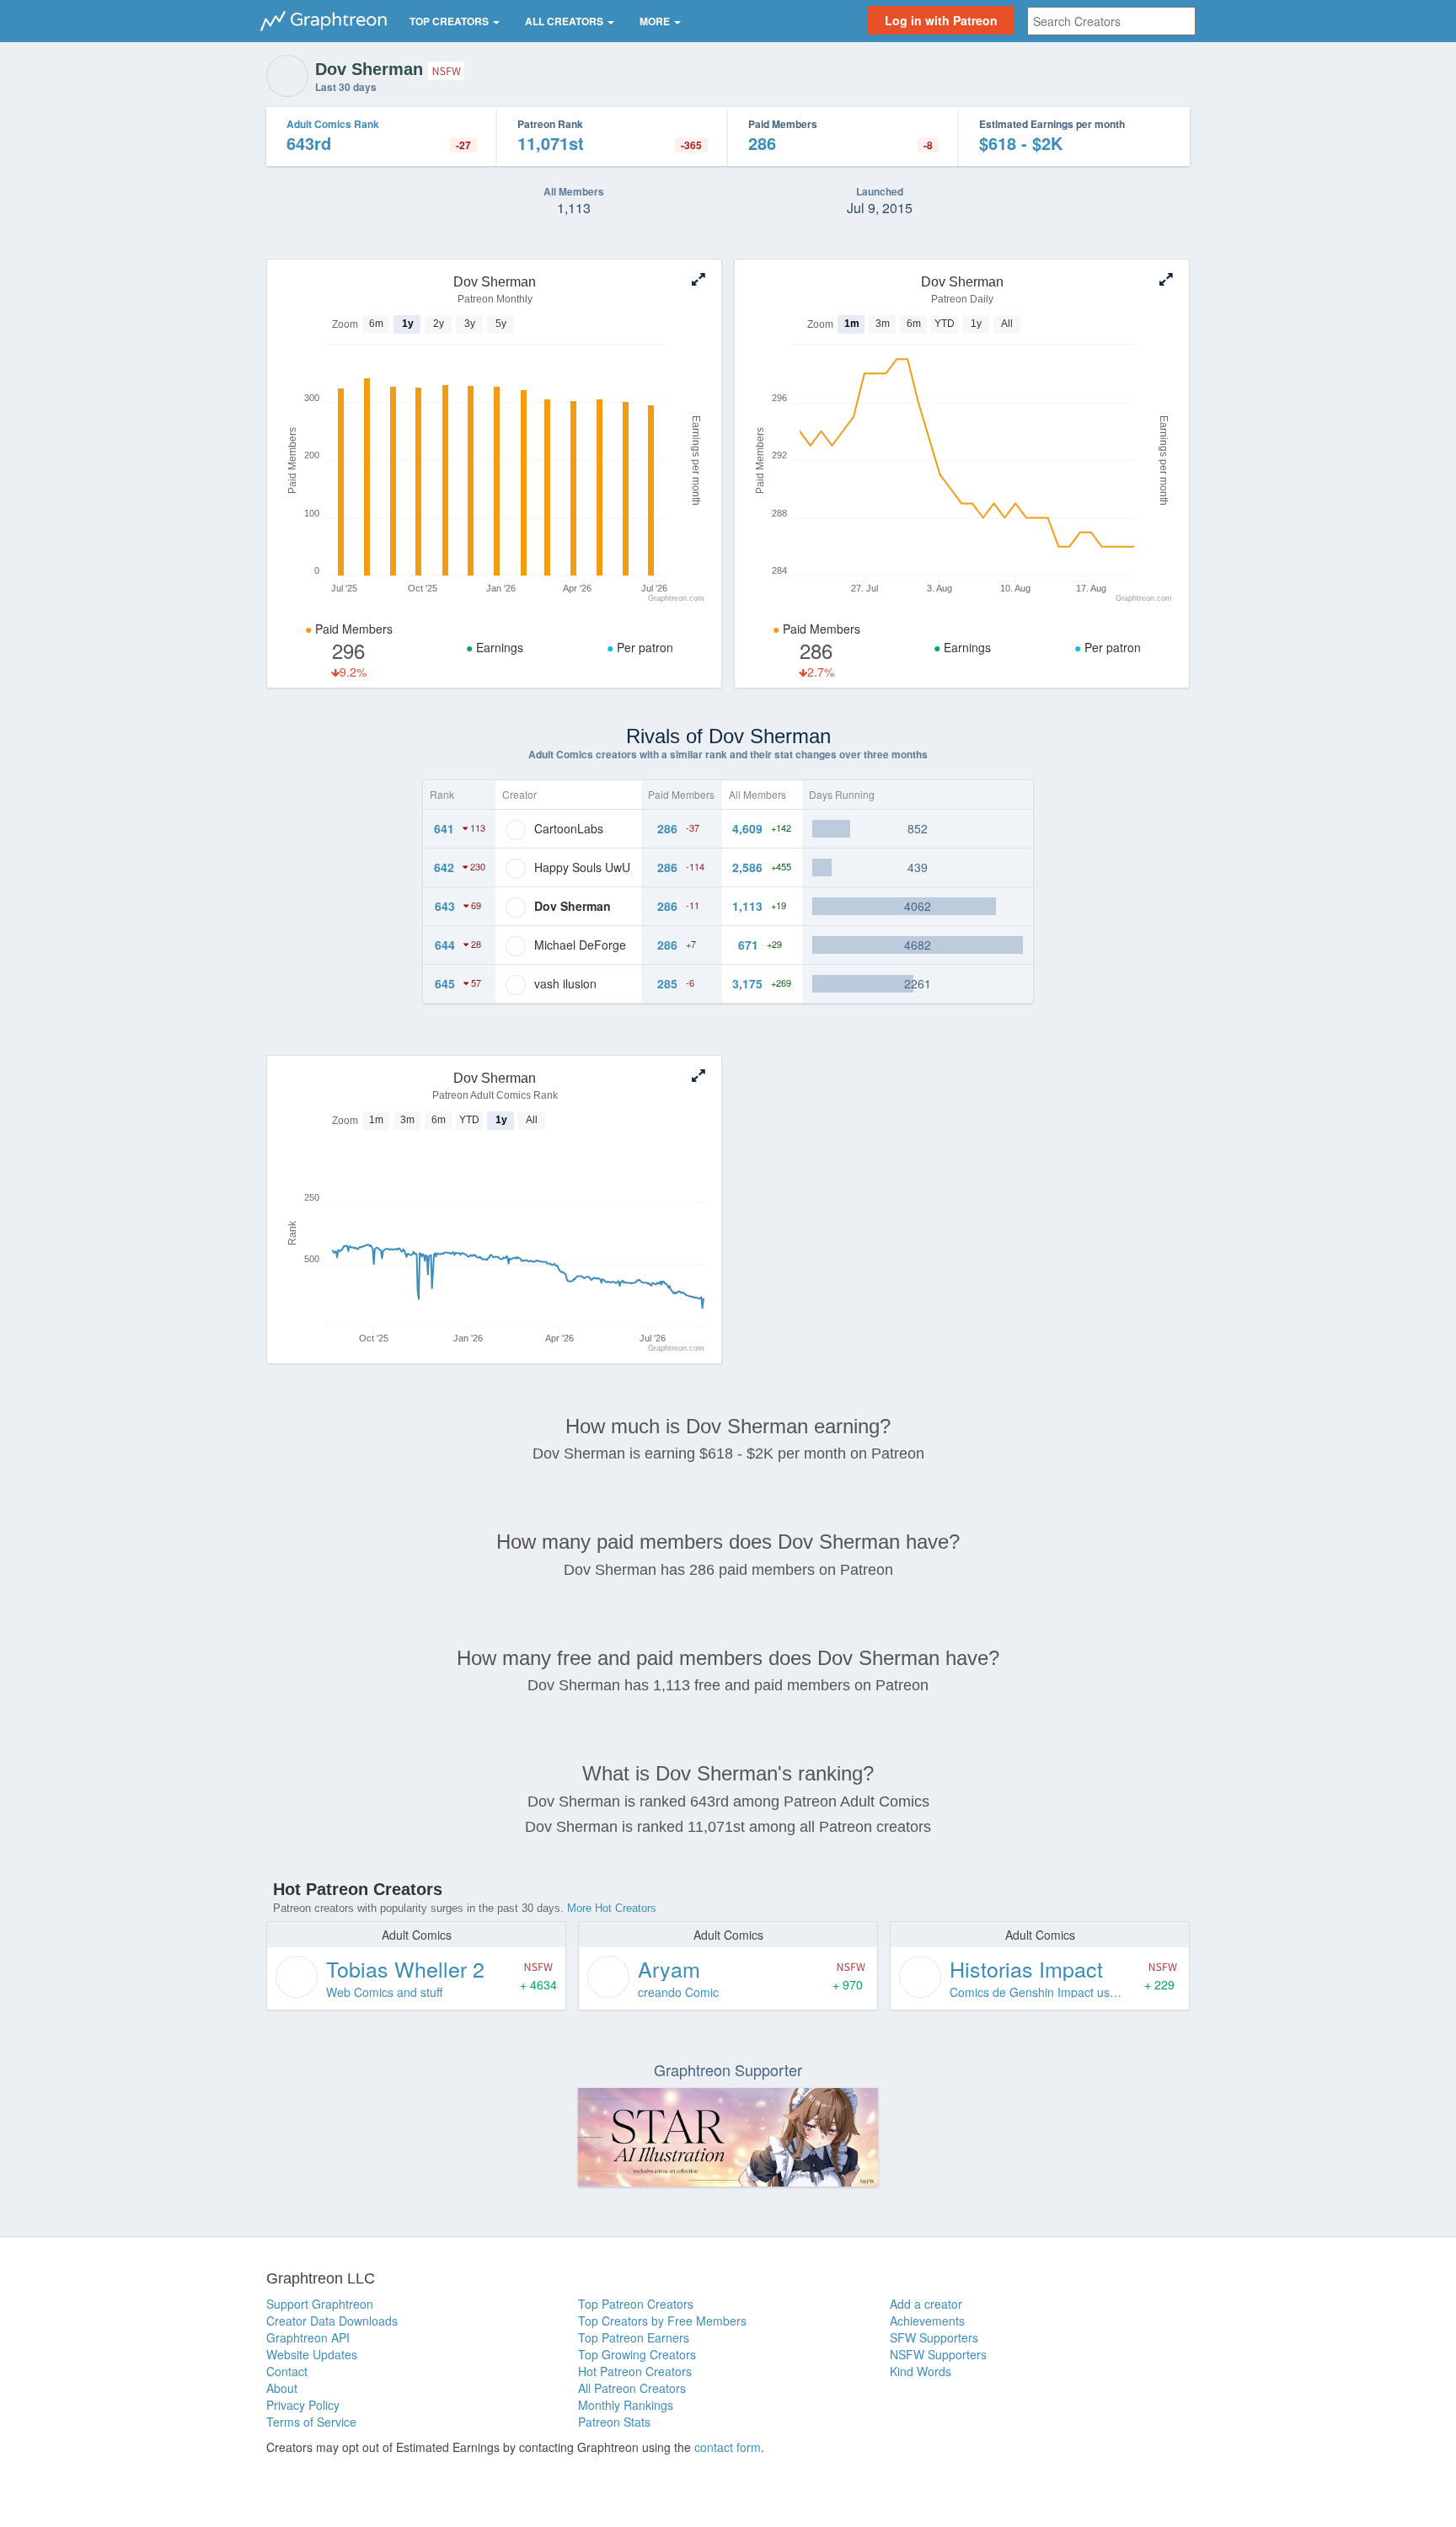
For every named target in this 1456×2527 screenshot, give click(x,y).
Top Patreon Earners (634, 2337)
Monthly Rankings (626, 2405)
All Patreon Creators (632, 2388)
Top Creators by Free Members (662, 2321)
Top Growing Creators (637, 2354)
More (656, 21)
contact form (728, 2447)
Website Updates (312, 2354)
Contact (287, 2371)
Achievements (927, 2321)
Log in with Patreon (941, 20)
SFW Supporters (934, 2337)
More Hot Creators (612, 1908)
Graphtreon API (308, 2337)
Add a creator (926, 2304)
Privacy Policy (303, 2405)
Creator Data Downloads (332, 2321)
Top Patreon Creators (636, 2304)
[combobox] (1111, 21)
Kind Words (921, 2371)
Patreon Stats (614, 2422)
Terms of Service (311, 2422)
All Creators (565, 21)
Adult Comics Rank (333, 124)
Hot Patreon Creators (635, 2371)
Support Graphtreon (320, 2304)
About (282, 2388)
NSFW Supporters (938, 2354)
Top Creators (450, 21)
